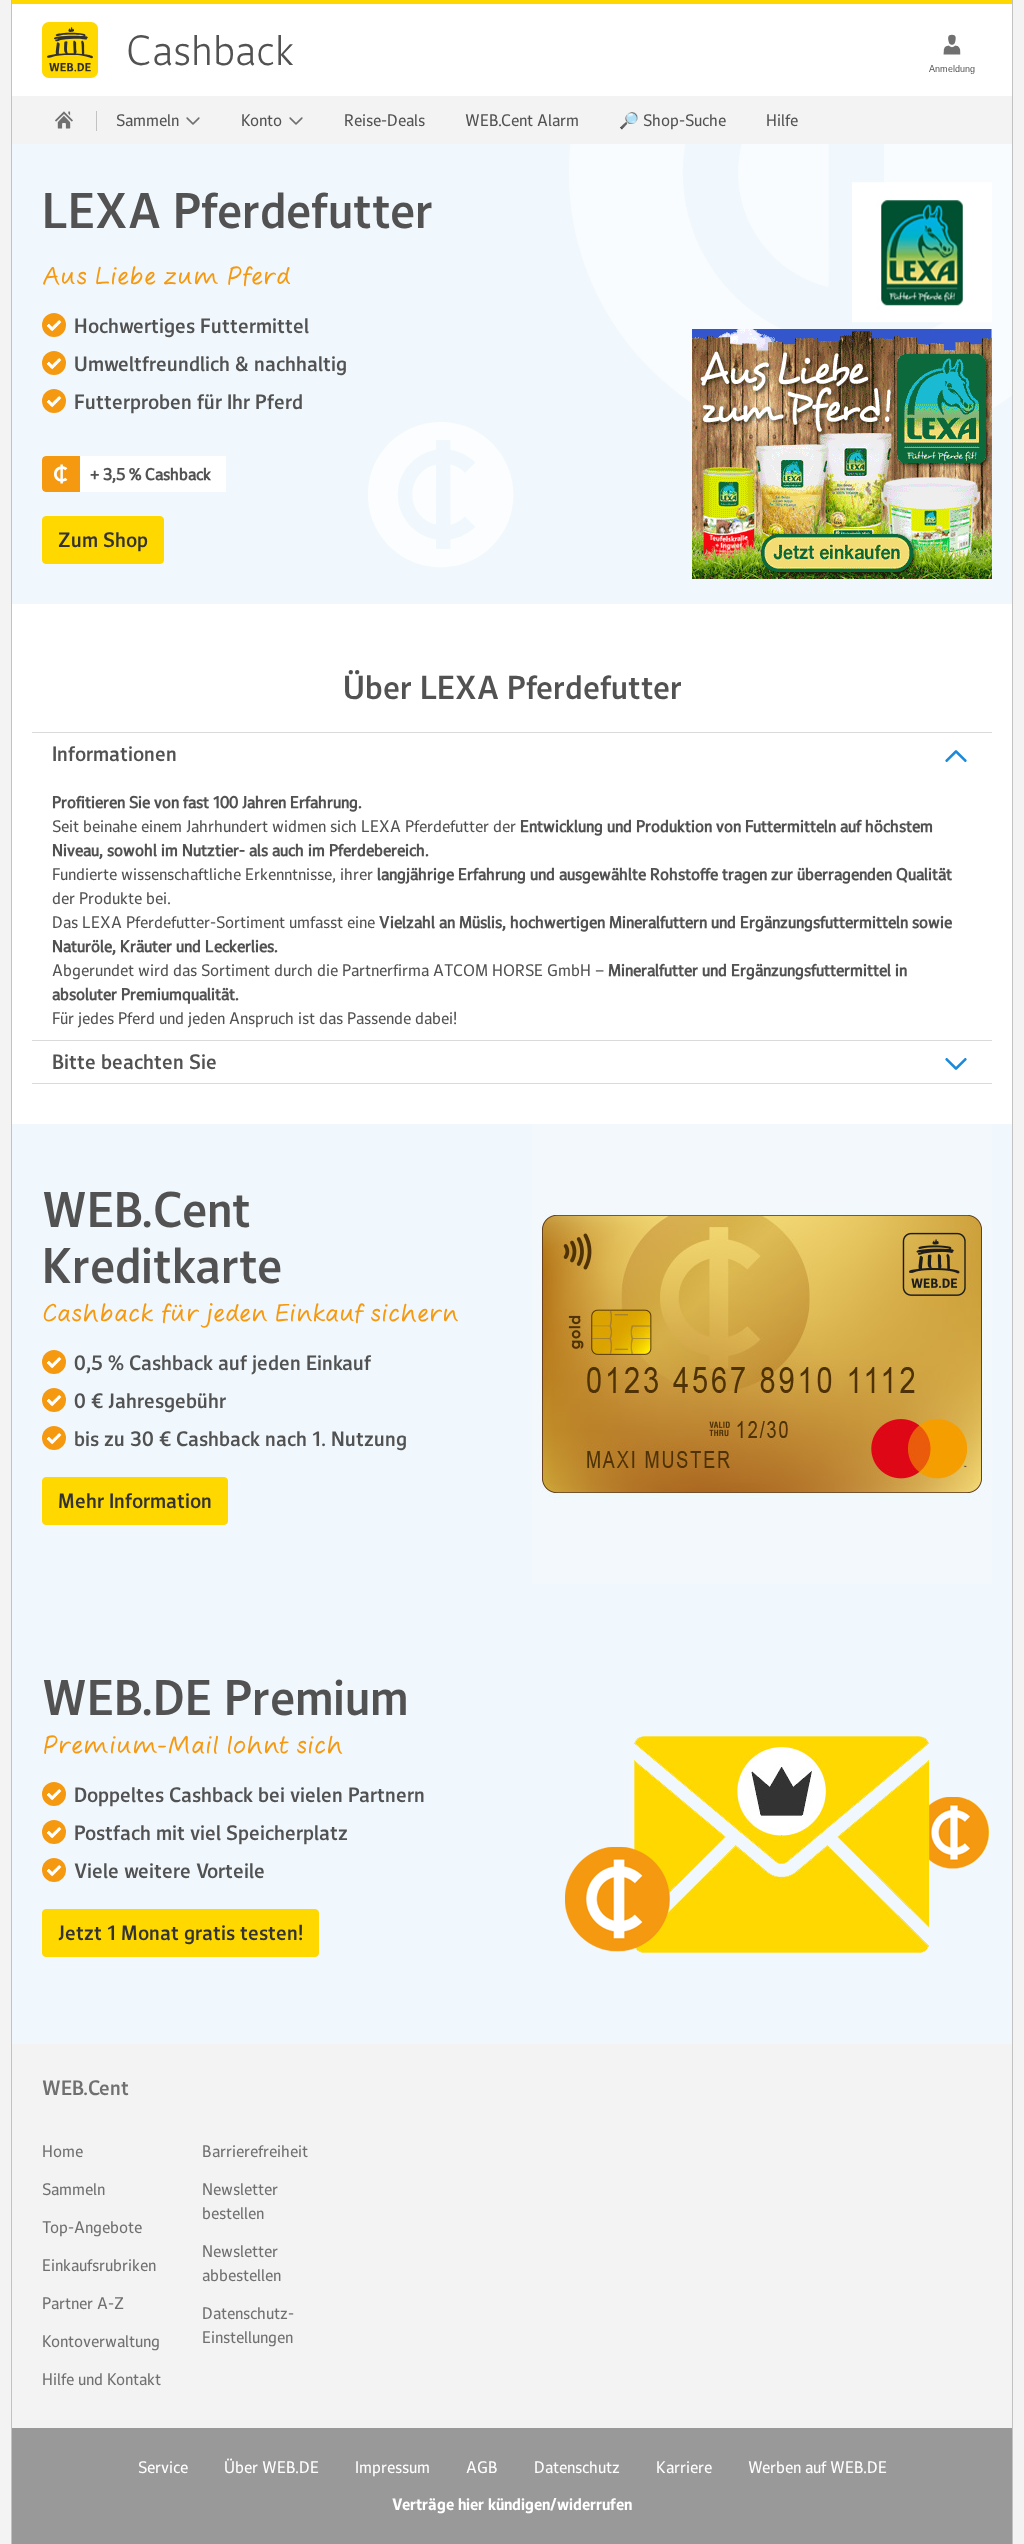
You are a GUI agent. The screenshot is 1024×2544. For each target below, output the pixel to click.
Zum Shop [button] (103, 540)
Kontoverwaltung (101, 2341)
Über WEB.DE (271, 2467)
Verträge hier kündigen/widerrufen (512, 2504)
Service (163, 2467)
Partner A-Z (83, 2303)
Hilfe (782, 120)
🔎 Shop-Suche (672, 120)
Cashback (70, 50)
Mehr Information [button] (135, 1501)
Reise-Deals (384, 120)
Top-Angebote (92, 2227)
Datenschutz (577, 2467)
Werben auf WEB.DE (817, 2467)
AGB (482, 2467)
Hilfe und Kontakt (101, 2379)
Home (62, 2151)
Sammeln (73, 2189)
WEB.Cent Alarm (522, 120)
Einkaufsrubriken (99, 2265)
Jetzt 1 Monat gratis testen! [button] (180, 1933)
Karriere (684, 2467)
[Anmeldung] (952, 44)
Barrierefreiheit (255, 2151)
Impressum (392, 2467)
